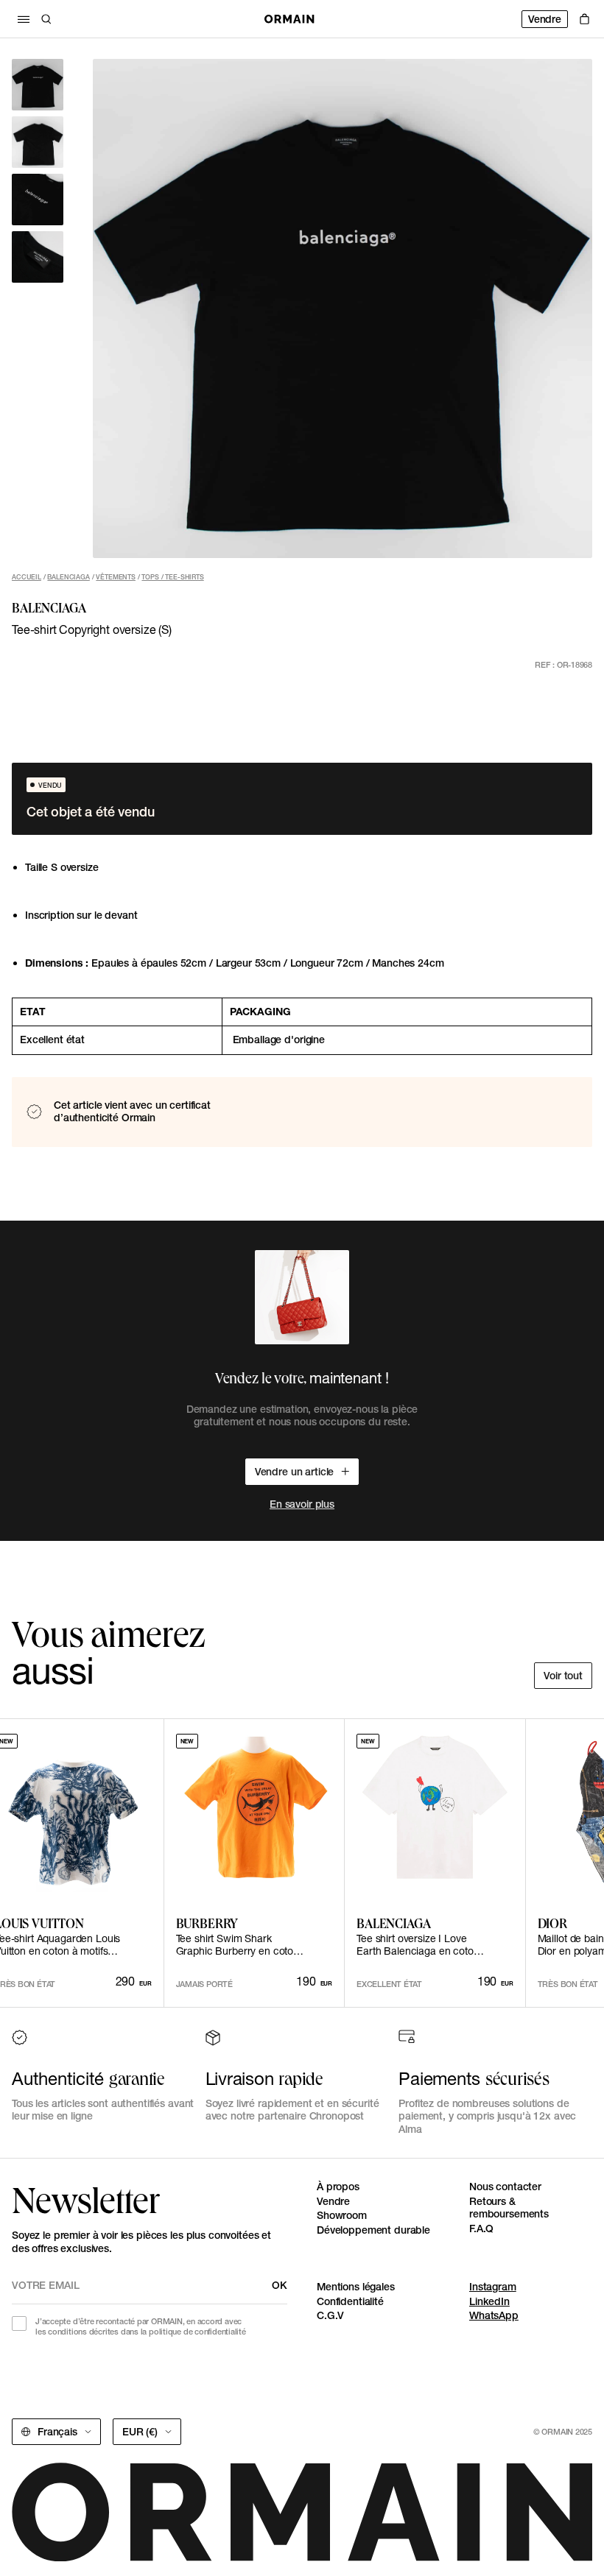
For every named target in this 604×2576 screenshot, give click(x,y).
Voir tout (563, 1676)
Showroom (342, 2215)
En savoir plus (302, 1504)
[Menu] (24, 19)
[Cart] (584, 19)
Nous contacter (505, 2187)
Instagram (493, 2287)
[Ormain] (289, 19)
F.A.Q (481, 2229)
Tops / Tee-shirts (172, 577)
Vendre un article (295, 1472)
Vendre (545, 19)
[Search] (46, 19)
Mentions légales (356, 2287)
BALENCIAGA (68, 577)
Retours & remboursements (509, 2208)
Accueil (27, 577)
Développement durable (373, 2230)
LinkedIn (489, 2301)
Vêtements (116, 577)
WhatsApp (494, 2315)
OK (280, 2285)
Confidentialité (350, 2301)
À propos (338, 2187)
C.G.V (330, 2315)
